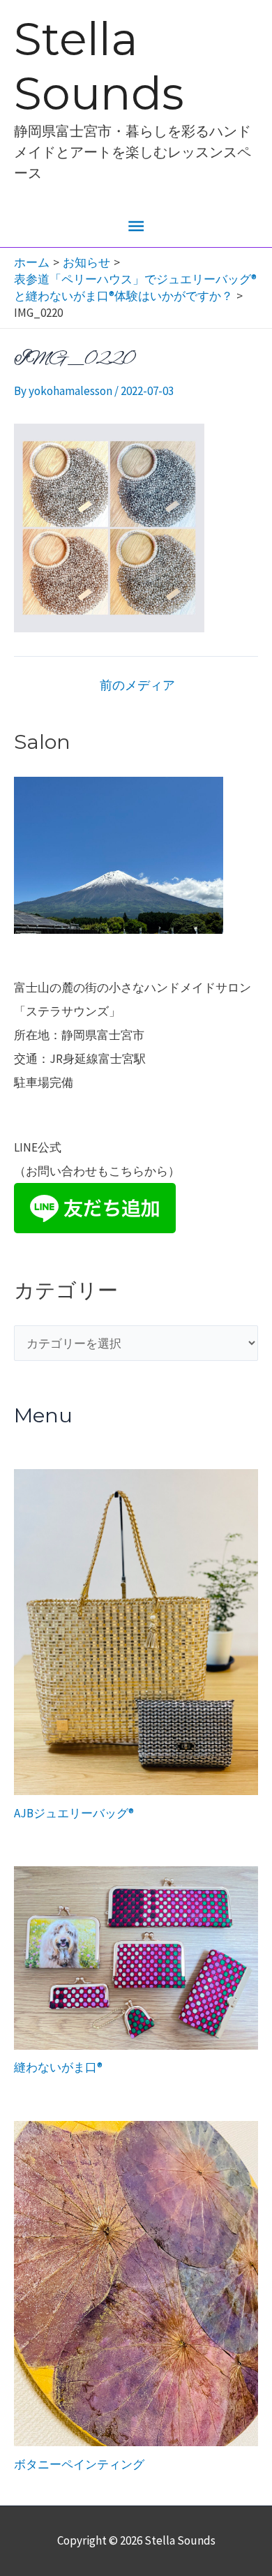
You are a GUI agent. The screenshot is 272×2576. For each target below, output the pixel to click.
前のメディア (137, 685)
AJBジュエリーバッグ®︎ (74, 1813)
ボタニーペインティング (79, 2464)
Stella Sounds (99, 66)
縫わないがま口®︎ (58, 2067)
